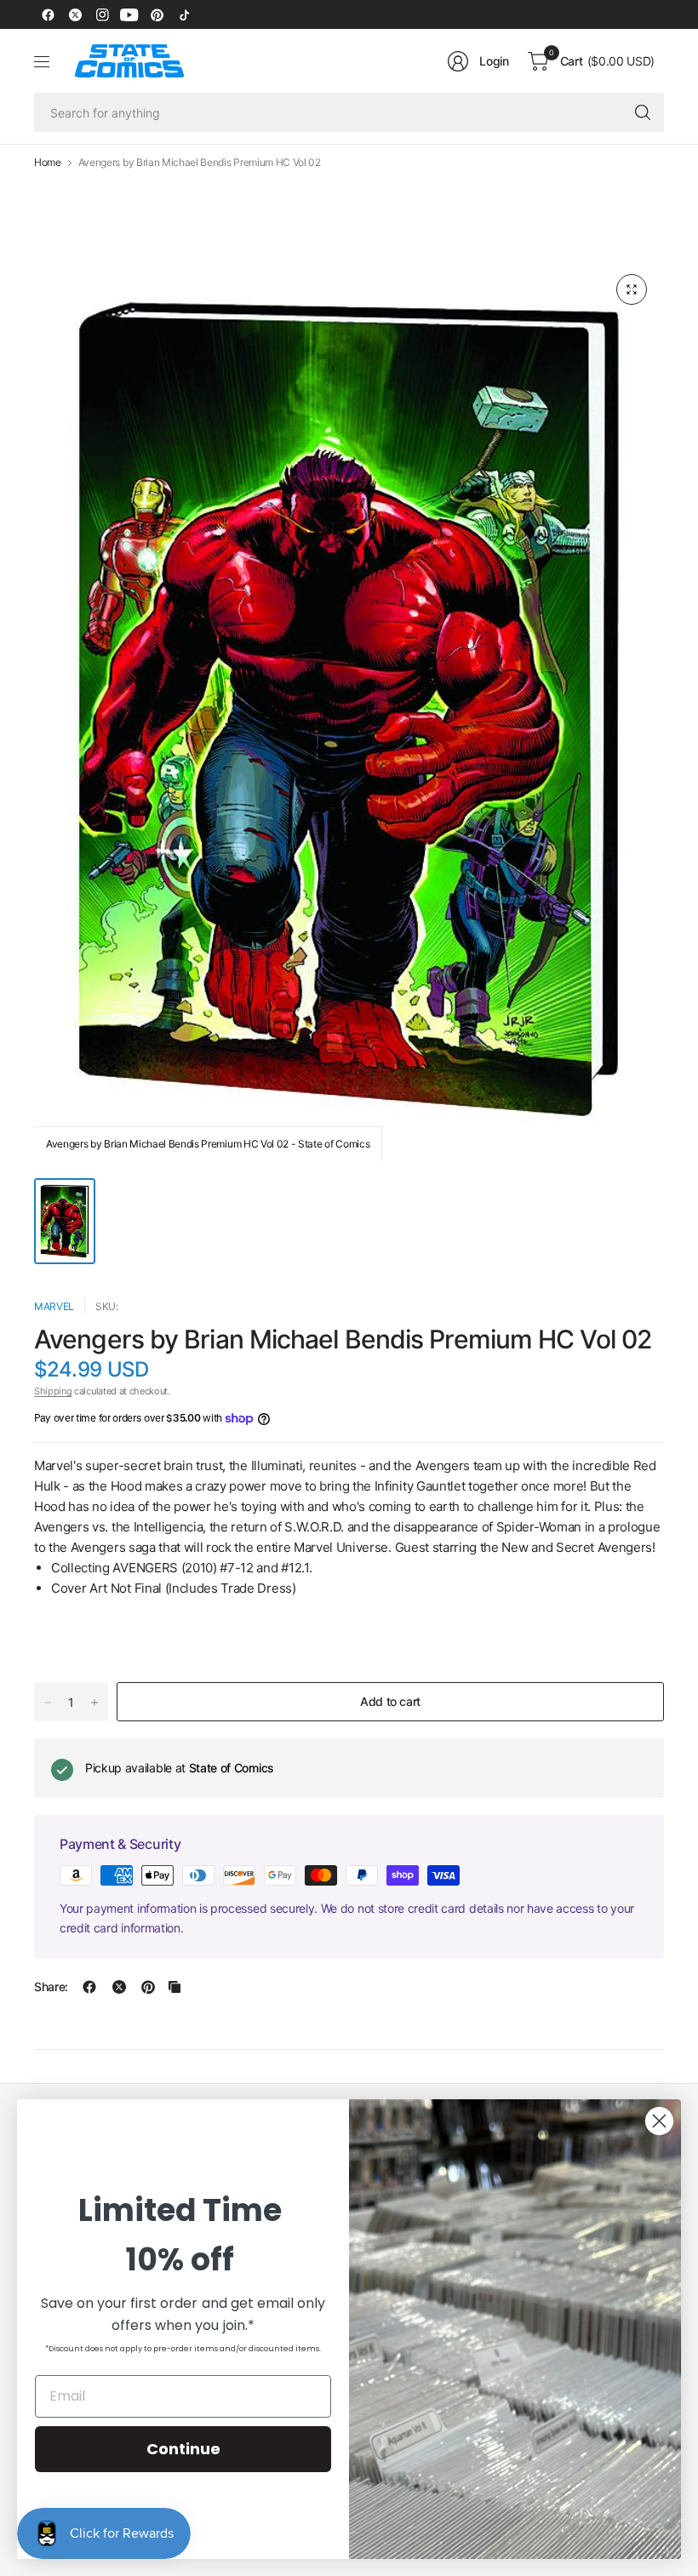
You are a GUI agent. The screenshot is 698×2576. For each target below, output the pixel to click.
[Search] (643, 112)
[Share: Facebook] (89, 1987)
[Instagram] (102, 14)
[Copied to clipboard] (174, 1987)
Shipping (53, 1391)
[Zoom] (632, 289)
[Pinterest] (157, 14)
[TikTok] (184, 14)
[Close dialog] (659, 2121)
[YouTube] (129, 14)
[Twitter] (75, 14)
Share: (51, 1987)
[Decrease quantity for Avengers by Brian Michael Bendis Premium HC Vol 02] (48, 1703)
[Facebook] (48, 14)
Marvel (54, 1306)
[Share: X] (119, 1987)
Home (48, 163)
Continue (183, 2449)
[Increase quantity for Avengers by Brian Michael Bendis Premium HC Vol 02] (94, 1703)
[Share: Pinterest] (148, 1987)
